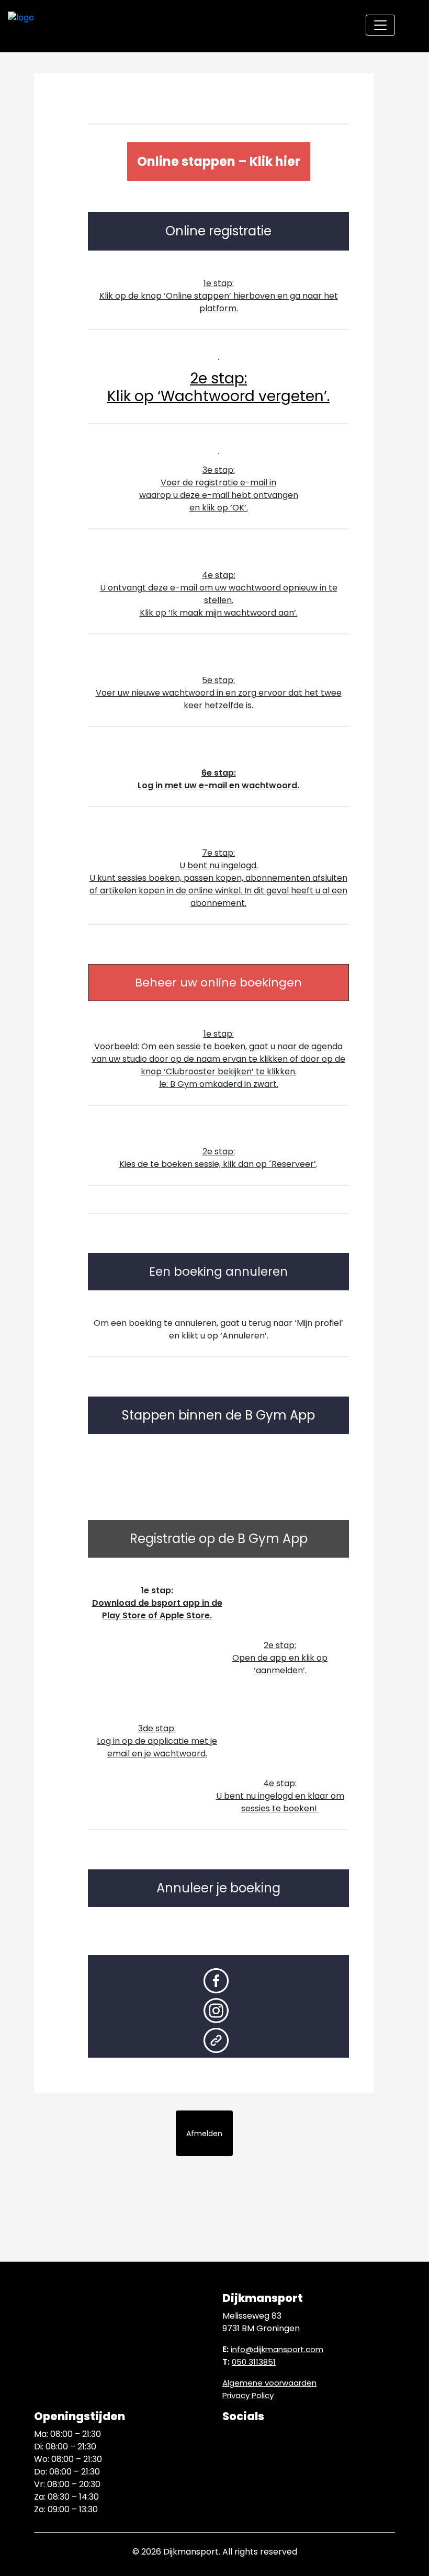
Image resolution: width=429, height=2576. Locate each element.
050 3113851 (254, 2362)
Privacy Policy (248, 2395)
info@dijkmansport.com (277, 2349)
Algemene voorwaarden (269, 2383)
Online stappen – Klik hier (219, 161)
